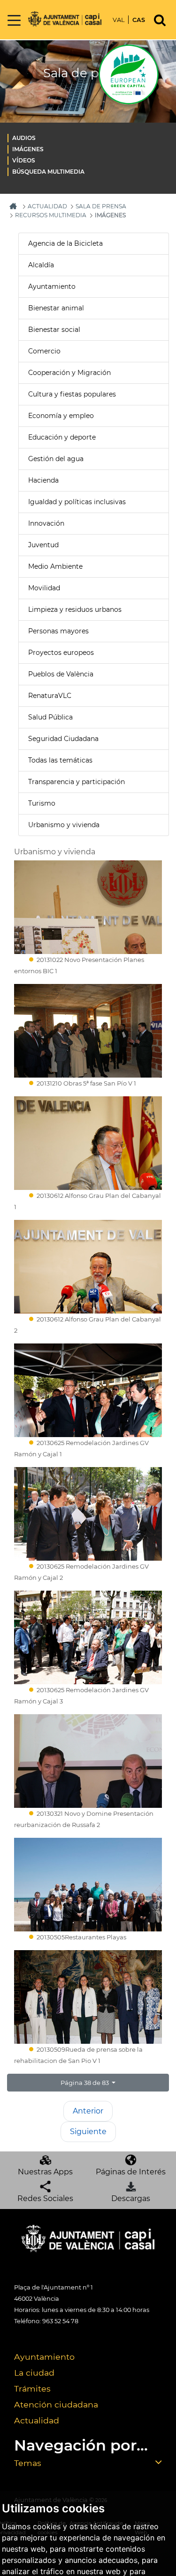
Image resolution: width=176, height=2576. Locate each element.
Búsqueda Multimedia (48, 172)
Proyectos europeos (61, 653)
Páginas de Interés (131, 2172)
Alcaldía (41, 265)
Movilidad (44, 588)
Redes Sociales (45, 2198)
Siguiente (88, 2132)
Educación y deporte (62, 437)
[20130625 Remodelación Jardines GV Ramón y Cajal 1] (88, 1390)
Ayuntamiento (52, 286)
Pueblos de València (61, 674)
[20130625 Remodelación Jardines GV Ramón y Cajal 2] (88, 1514)
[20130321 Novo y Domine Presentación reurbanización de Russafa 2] (88, 1761)
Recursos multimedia (51, 215)
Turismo (42, 803)
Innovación (46, 523)
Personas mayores (58, 631)
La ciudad (34, 2373)
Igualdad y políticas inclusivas (77, 502)
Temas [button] (28, 2463)
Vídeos (24, 160)
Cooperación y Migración (69, 373)
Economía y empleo (61, 416)
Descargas (131, 2198)
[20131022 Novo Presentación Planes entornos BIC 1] (88, 907)
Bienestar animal (56, 308)
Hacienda (43, 480)
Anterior (88, 2111)
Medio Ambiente (55, 566)
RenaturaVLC (50, 696)
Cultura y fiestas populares (72, 394)
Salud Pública (50, 717)
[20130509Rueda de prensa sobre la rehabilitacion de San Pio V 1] (88, 1997)
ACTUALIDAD (47, 206)
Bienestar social (54, 330)
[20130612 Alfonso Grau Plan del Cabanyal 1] (88, 1143)
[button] (88, 2083)
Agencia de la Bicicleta (65, 243)
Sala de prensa (101, 206)
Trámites (32, 2389)
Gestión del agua (56, 459)
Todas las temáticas (60, 760)
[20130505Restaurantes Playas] (88, 1885)
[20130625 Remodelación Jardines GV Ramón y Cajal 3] (88, 1637)
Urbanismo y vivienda (64, 825)
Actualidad (37, 2420)
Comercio (44, 351)
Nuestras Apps (45, 2172)
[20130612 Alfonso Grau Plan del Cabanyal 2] (88, 1267)
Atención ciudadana (56, 2404)
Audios (24, 138)
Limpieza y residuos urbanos (75, 609)
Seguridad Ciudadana (63, 739)
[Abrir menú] (14, 21)
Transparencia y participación (77, 782)
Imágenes (28, 149)
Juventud (43, 545)
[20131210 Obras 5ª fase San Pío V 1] (88, 1031)
